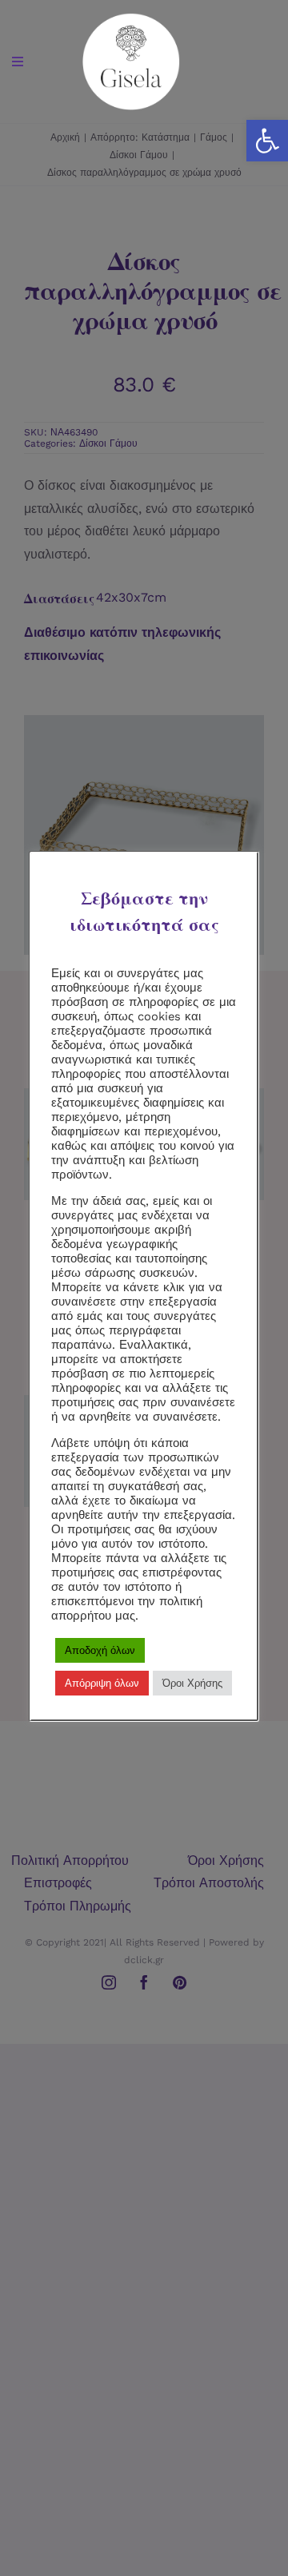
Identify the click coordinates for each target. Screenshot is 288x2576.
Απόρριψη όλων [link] (102, 1683)
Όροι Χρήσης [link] (192, 1683)
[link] (267, 141)
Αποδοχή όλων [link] (100, 1650)
